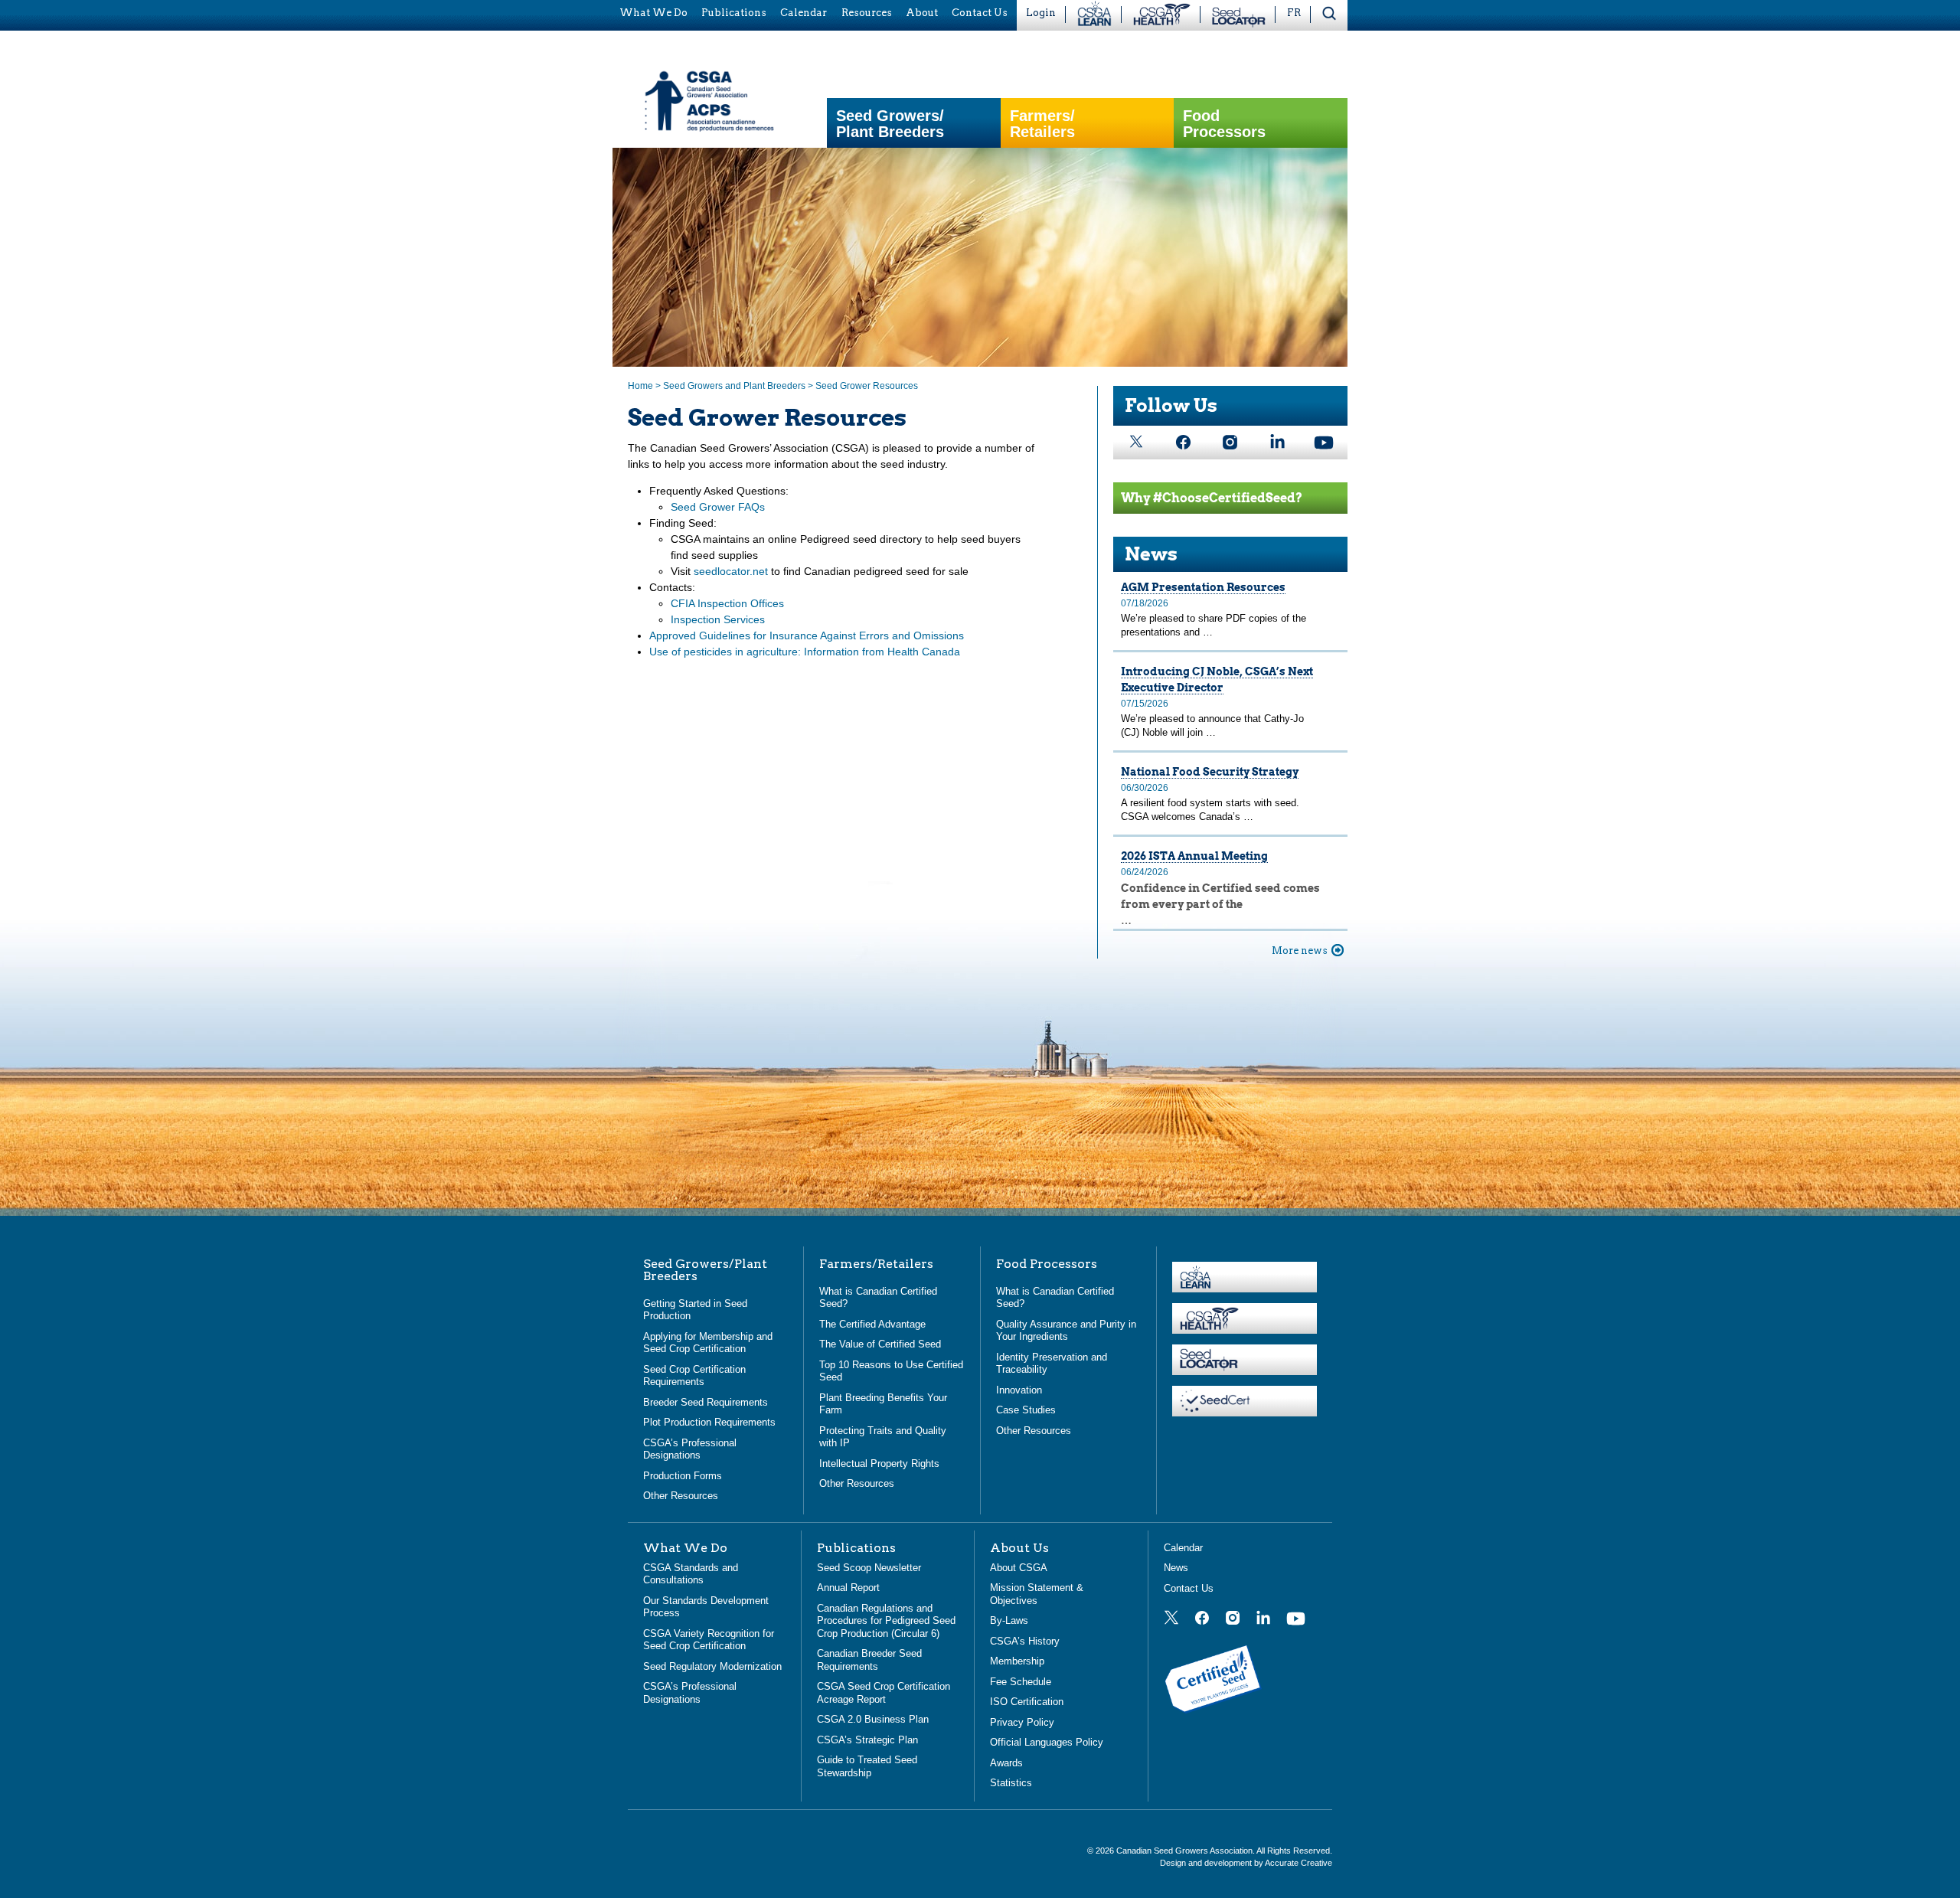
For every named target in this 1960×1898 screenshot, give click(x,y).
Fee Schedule (1021, 1682)
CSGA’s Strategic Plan (867, 1740)
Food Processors (1224, 124)
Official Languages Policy (1047, 1742)
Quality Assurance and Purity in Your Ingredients (1066, 1331)
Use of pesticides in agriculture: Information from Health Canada (805, 652)
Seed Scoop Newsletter (869, 1568)
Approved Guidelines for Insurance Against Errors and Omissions (807, 635)
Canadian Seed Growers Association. (1186, 1851)
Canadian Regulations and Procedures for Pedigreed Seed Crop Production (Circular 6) (886, 1621)
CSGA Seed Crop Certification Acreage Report (884, 1693)
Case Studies (1026, 1410)
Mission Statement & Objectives (1037, 1594)
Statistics (1011, 1783)
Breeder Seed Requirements (706, 1402)
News (1151, 554)
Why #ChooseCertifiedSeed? (1212, 498)
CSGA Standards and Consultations (691, 1574)
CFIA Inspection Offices (727, 603)
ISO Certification (1027, 1702)
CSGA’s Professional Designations (690, 1449)
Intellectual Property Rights (879, 1464)
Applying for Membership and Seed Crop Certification (708, 1343)
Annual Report (848, 1588)
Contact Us (1189, 1588)
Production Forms (683, 1476)
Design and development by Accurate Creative (1246, 1863)
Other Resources (681, 1496)
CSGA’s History (1025, 1641)
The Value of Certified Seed (880, 1344)
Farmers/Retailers (1042, 124)
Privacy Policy (1022, 1722)
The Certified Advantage (872, 1324)
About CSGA (1019, 1568)
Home (640, 386)
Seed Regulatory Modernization (712, 1666)
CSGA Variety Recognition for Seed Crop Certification (709, 1640)
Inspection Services (718, 619)
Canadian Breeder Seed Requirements (869, 1660)
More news (1300, 951)
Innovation (1019, 1390)
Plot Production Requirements (709, 1422)
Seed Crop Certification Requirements (694, 1376)
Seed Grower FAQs (718, 507)
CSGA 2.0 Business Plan (873, 1719)
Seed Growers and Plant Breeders (734, 386)
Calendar (1183, 1548)
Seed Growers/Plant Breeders (890, 124)
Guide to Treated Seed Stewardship (867, 1766)
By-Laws (1009, 1620)
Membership (1017, 1661)
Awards (1006, 1763)
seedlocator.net (731, 571)
